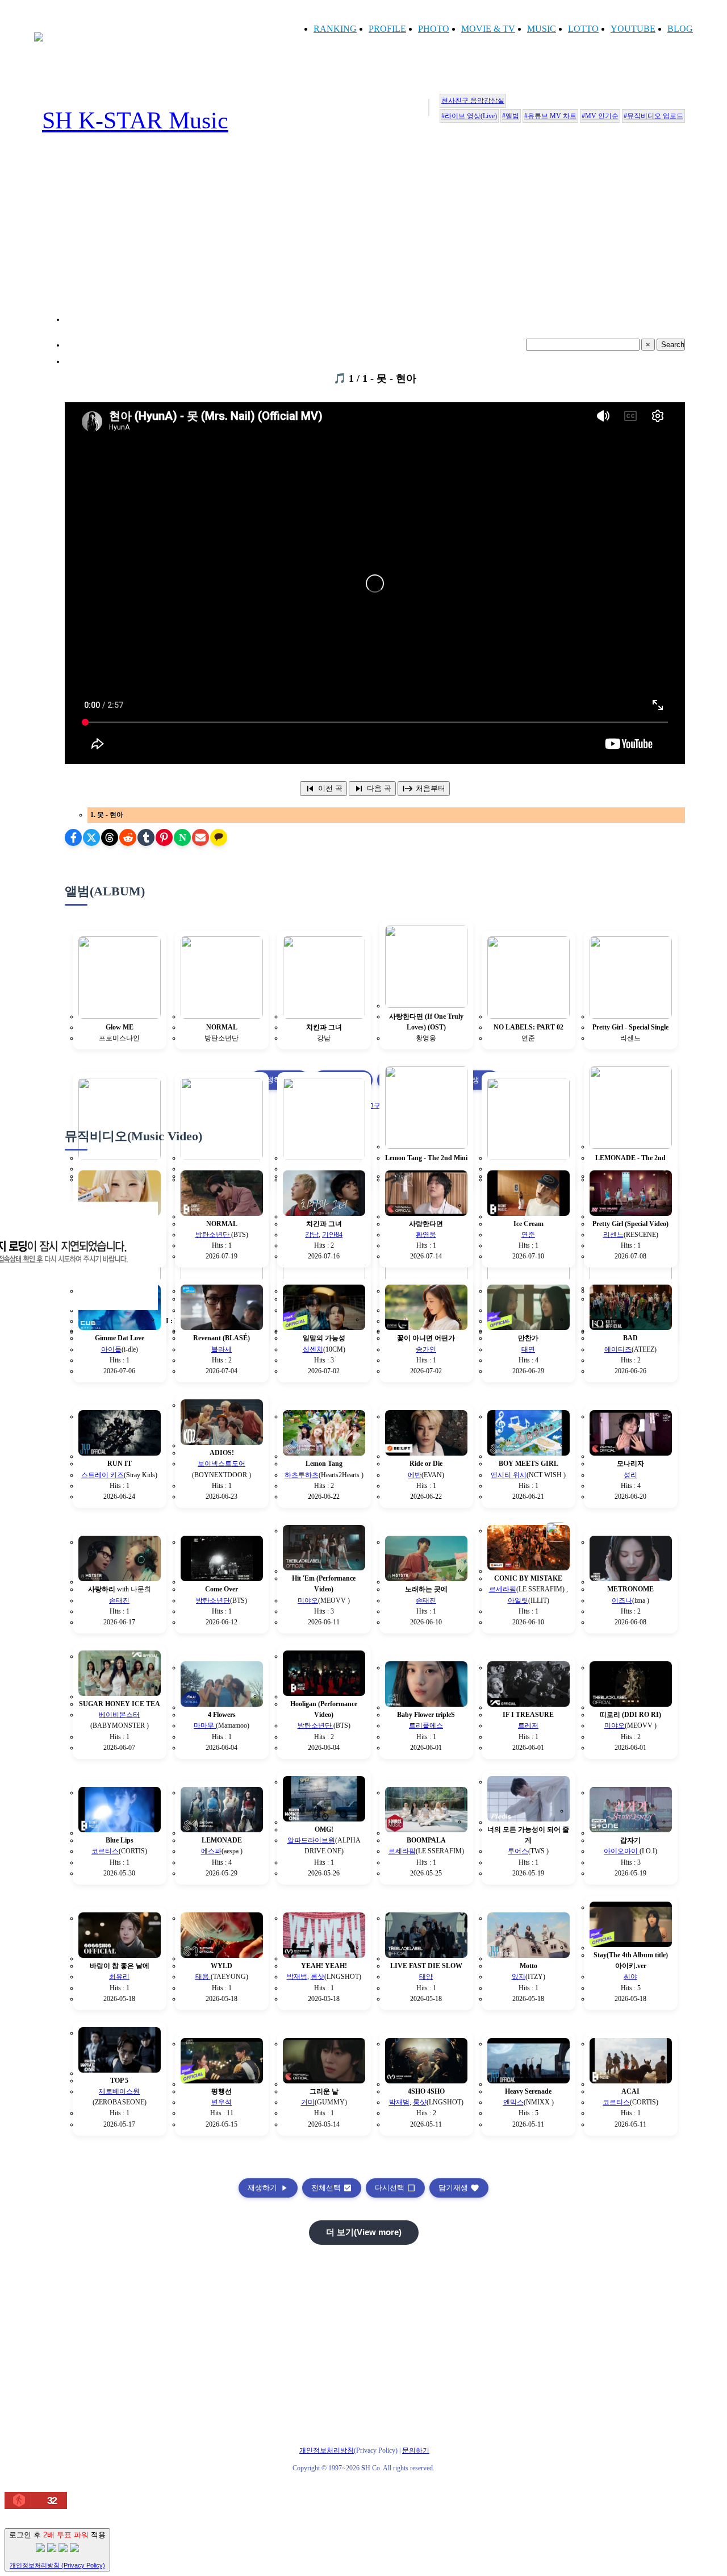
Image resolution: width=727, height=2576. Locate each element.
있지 (519, 1977)
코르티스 (105, 1851)
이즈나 (622, 1600)
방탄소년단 (213, 1235)
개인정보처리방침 (327, 2450)
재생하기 (268, 2188)
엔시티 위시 (509, 1475)
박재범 (297, 1977)
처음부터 (424, 789)
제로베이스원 (119, 2091)
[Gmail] (200, 837)
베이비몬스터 (119, 1715)
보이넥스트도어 (222, 1464)
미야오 (308, 1600)
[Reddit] (128, 837)
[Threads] (110, 837)
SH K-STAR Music (135, 120)
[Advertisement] (375, 242)
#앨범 (511, 116)
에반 (415, 1475)
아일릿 (518, 1600)
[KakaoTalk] (219, 837)
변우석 (222, 2102)
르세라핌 (503, 1589)
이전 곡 (323, 789)
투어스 (518, 1851)
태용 (203, 1977)
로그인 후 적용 (57, 2550)
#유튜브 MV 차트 (550, 116)
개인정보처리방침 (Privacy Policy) (57, 2565)
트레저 (528, 1725)
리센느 (613, 1235)
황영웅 (426, 1235)
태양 (426, 1977)
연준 (528, 1235)
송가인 (426, 1349)
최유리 (119, 1977)
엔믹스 (513, 2102)
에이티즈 (618, 1349)
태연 (528, 1349)
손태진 (119, 1600)
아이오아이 (622, 1851)
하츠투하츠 (302, 1475)
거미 (308, 2102)
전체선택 (332, 2188)
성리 (630, 1475)
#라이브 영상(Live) (469, 116)
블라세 (222, 1349)
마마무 (205, 1725)
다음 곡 (372, 789)
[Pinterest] (164, 837)
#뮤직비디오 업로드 (653, 116)
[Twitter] (91, 837)
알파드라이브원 (311, 1840)
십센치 (313, 1349)
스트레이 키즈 (103, 1475)
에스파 (211, 1851)
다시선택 (395, 2188)
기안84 (332, 1235)
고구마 (377, 1106)
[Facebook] (73, 837)
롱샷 (317, 1977)
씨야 (630, 1977)
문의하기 (416, 2450)
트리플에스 (426, 1725)
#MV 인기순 (600, 116)
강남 (312, 1235)
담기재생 (459, 2188)
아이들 (111, 1349)
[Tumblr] (146, 837)
